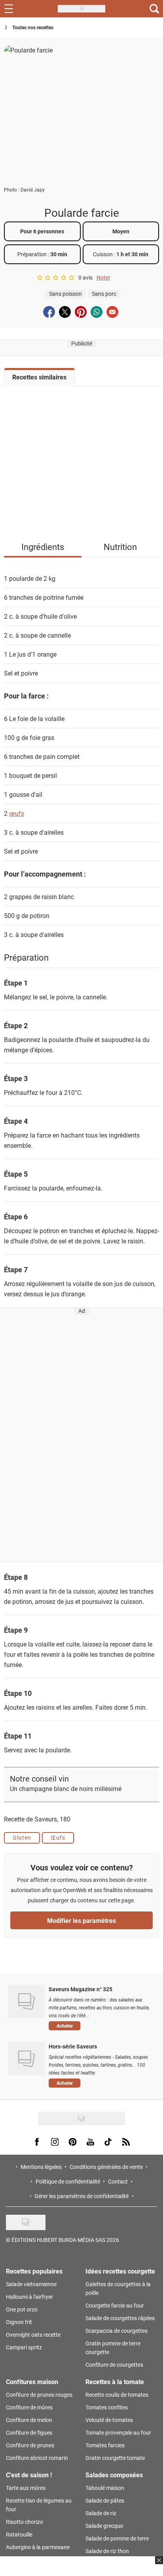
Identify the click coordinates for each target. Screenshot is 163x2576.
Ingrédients (43, 547)
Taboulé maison (105, 2488)
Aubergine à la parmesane (38, 2547)
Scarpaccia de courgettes (117, 2331)
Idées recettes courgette (120, 2271)
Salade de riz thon (107, 2551)
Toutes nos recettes (33, 27)
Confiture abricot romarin (37, 2458)
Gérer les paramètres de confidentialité (81, 2196)
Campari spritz (24, 2347)
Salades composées (114, 2475)
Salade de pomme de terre (117, 2538)
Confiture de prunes (30, 2445)
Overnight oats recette (33, 2335)
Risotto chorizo (25, 2522)
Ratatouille (19, 2534)
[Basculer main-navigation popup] (9, 9)
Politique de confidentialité (68, 2181)
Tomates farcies (105, 2445)
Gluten (22, 1837)
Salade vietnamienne (31, 2284)
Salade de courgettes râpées (120, 2318)
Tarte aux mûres (26, 2488)
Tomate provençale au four (118, 2432)
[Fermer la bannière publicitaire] (158, 2565)
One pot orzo (22, 2309)
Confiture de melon (29, 2420)
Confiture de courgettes (114, 2365)
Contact (118, 2181)
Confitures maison (32, 2382)
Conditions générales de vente (106, 2167)
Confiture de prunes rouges (39, 2395)
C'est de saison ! (29, 2475)
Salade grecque (104, 2526)
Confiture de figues (29, 2432)
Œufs (58, 1837)
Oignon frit (19, 2322)
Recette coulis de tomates (117, 2395)
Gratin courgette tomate (115, 2458)
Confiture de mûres (29, 2407)
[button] (100, 2026)
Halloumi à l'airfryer (29, 2297)
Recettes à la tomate (115, 2382)
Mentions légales (41, 2167)
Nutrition (120, 547)
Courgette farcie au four (115, 2305)
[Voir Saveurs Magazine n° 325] (26, 2001)
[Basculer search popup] (154, 9)
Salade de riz (101, 2513)
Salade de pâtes (105, 2500)
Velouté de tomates (109, 2420)
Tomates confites (107, 2407)
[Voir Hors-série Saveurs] (26, 2059)
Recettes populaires (34, 2271)
